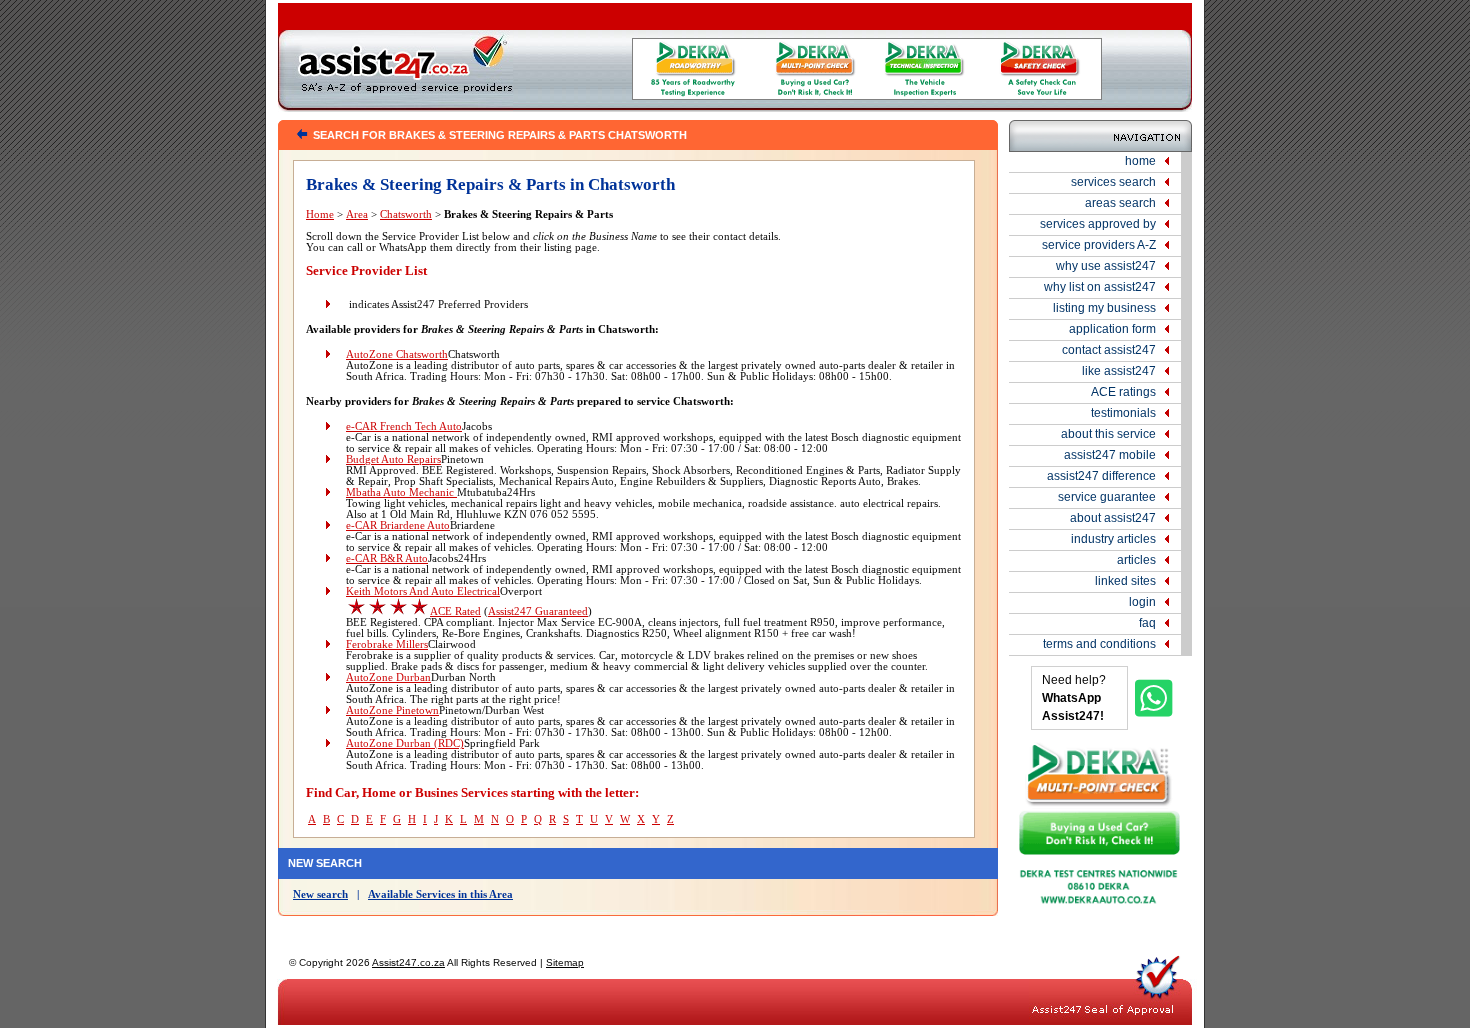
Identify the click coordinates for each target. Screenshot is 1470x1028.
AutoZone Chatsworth (397, 354)
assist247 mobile (1110, 455)
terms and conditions (1099, 644)
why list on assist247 (1100, 287)
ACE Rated (455, 611)
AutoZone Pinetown (392, 710)
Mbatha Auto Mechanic (401, 492)
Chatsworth (406, 214)
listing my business (1104, 308)
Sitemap (565, 962)
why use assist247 (1106, 266)
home (1140, 161)
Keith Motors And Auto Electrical (423, 591)
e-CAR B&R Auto (387, 558)
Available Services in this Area (440, 894)
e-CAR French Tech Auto (404, 426)
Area (357, 214)
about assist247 (1113, 518)
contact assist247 (1109, 350)
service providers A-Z (1099, 245)
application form (1112, 329)
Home (320, 214)
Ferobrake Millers (387, 644)
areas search (1120, 203)
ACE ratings (1123, 392)
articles (1136, 560)
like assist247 (1119, 371)
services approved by (1098, 224)
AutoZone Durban (388, 677)
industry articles (1113, 539)
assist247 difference (1101, 476)
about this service (1108, 434)
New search (320, 894)
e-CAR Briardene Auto (398, 525)
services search (1113, 182)
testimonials (1123, 413)
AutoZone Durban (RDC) (405, 743)
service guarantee (1107, 497)
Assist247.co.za (408, 962)
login (1142, 602)
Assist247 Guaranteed (538, 611)
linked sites (1125, 581)
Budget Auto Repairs (393, 459)
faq (1147, 623)
